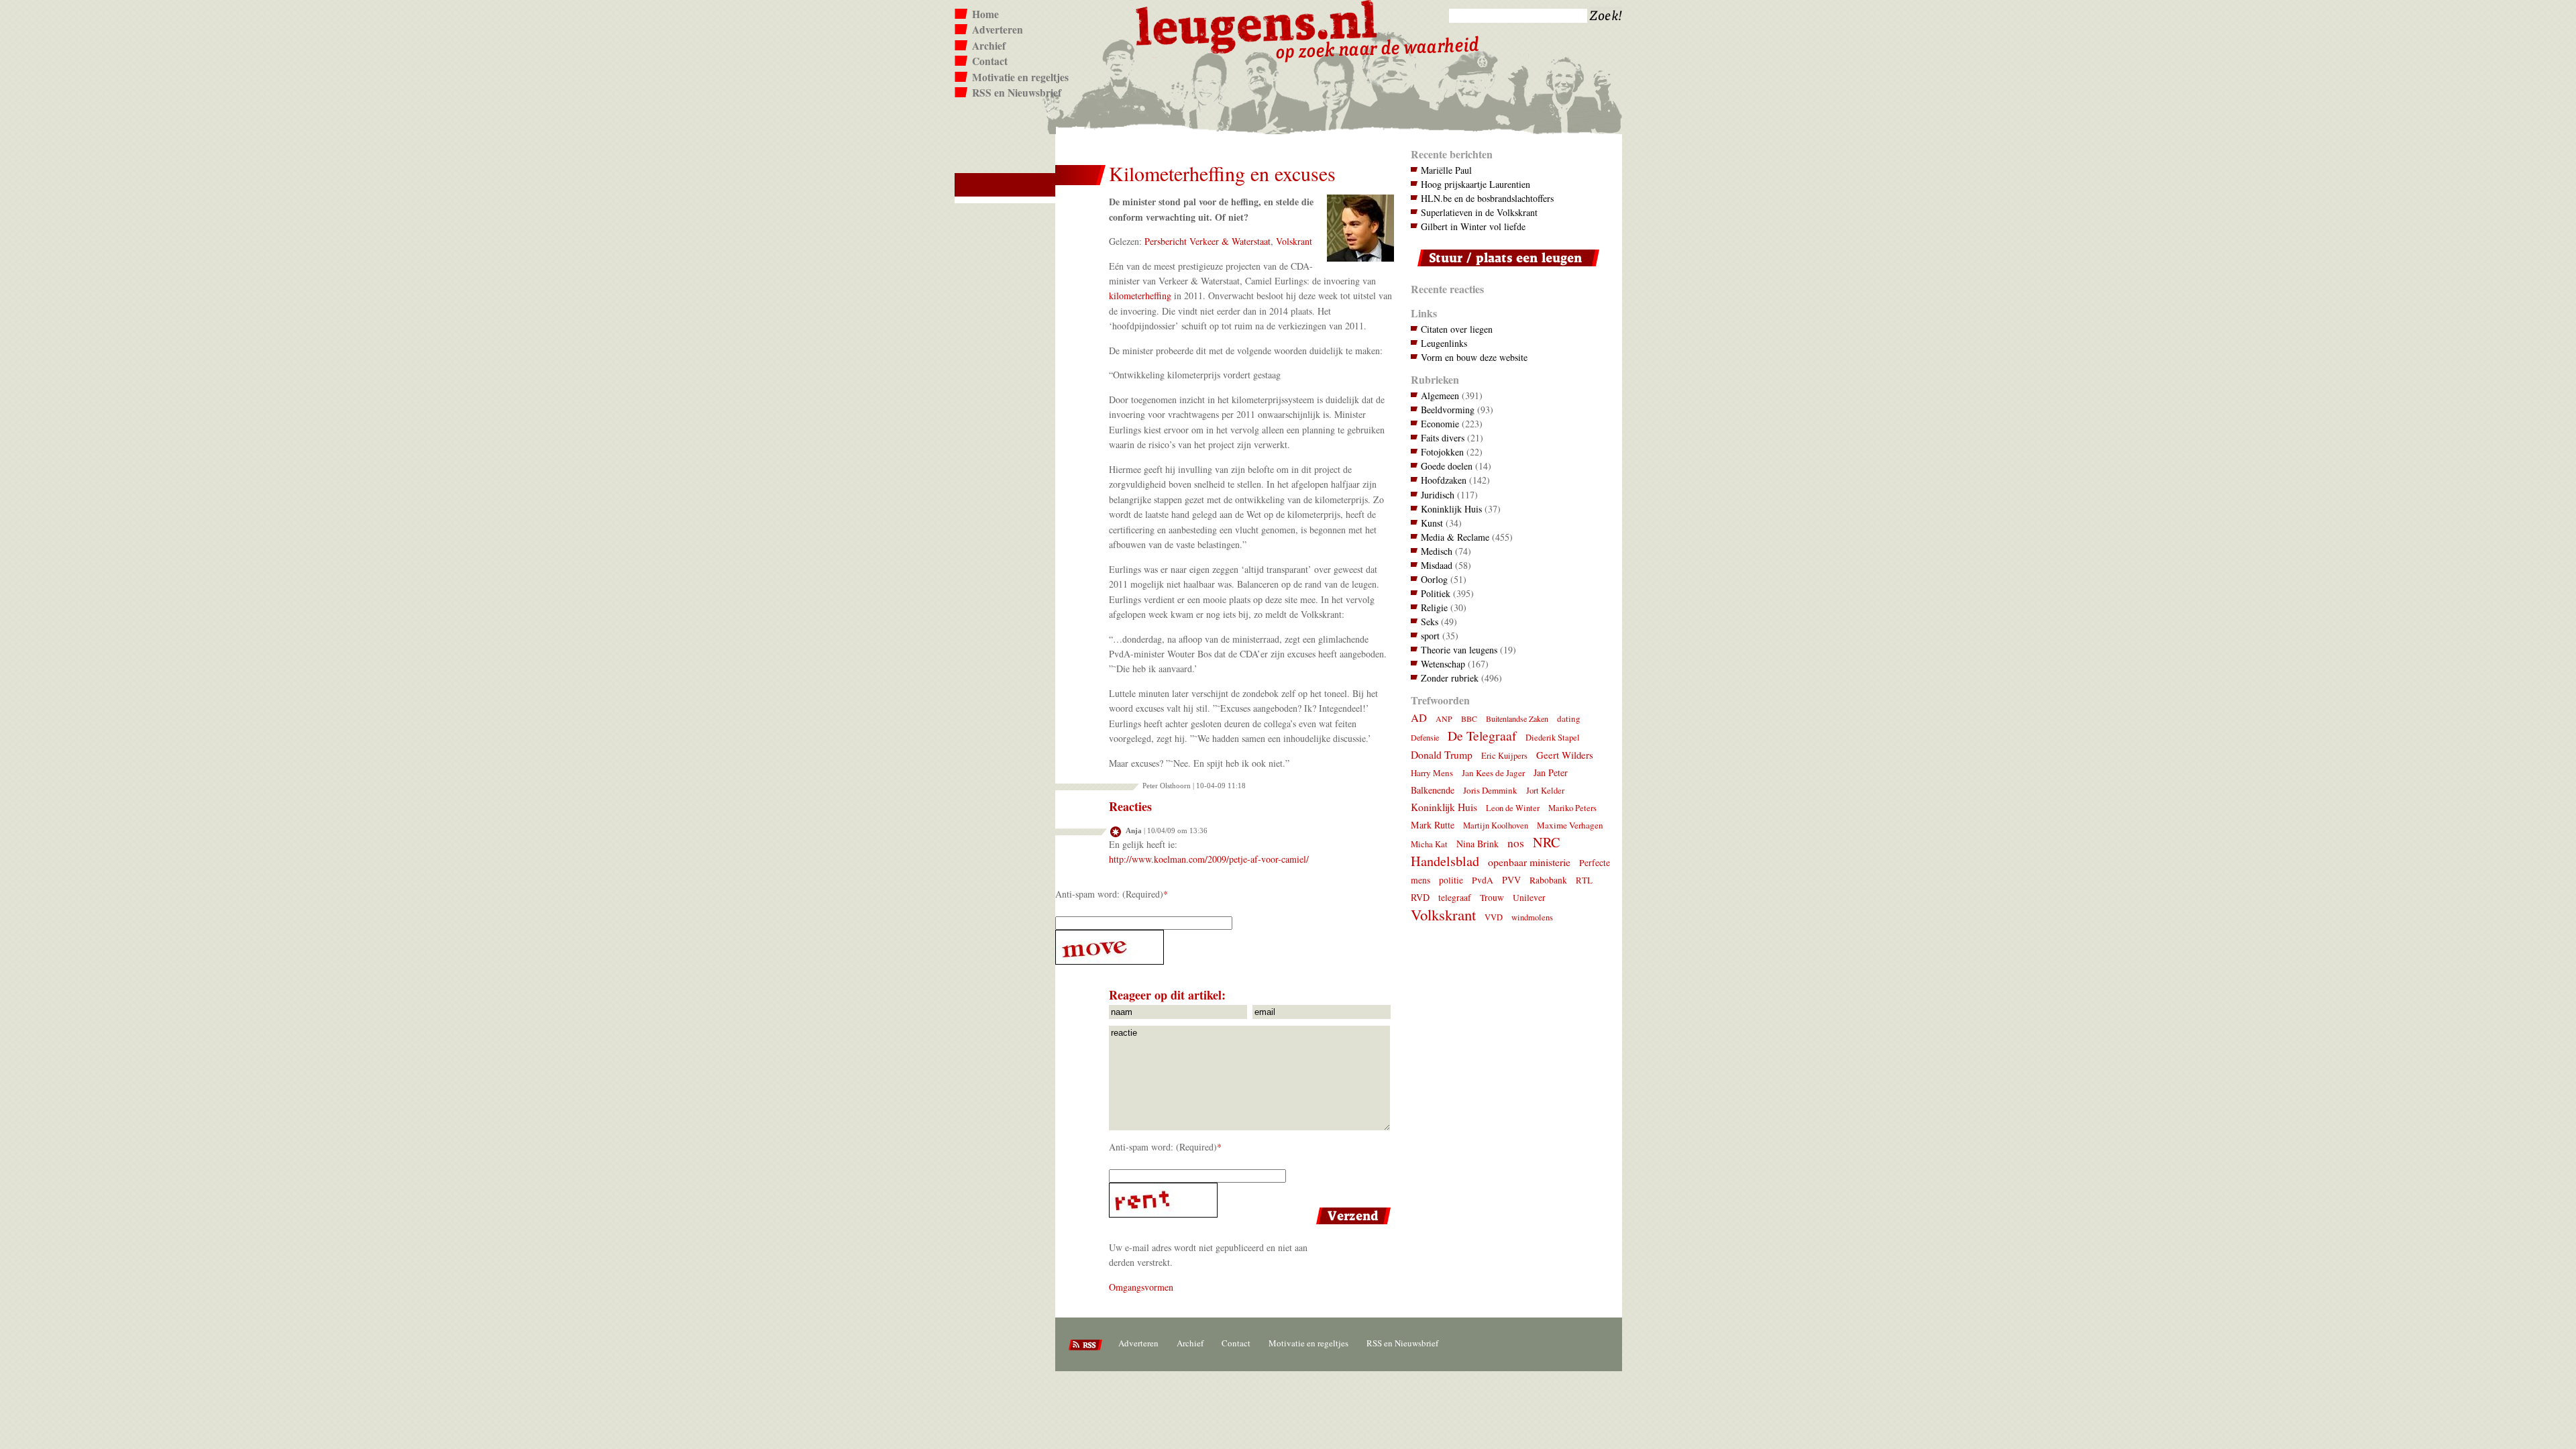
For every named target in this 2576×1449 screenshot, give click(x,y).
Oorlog (1434, 579)
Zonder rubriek (1450, 678)
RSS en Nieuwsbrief (1017, 93)
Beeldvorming (1448, 410)
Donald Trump (1442, 754)
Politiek (1436, 593)
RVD (1420, 897)
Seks (1430, 622)
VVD (1494, 917)
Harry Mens (1432, 773)
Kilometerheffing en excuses (1222, 173)
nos (1516, 843)
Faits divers (1443, 438)
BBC (1469, 718)
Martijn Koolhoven (1496, 825)
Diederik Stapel (1553, 738)
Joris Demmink (1490, 790)
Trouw (1492, 898)
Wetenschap (1443, 664)
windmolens (1532, 917)
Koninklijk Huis (1451, 509)
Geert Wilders (1565, 755)
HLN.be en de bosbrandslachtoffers (1487, 198)
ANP (1444, 718)
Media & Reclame (1455, 537)
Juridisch (1438, 495)
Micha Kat (1429, 844)
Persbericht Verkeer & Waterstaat (1207, 241)
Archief (989, 46)
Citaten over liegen (1457, 329)
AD (1419, 717)
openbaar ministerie (1529, 862)
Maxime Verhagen (1570, 825)
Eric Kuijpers (1504, 756)
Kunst (1432, 523)
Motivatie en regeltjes (1020, 77)
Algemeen (1440, 395)
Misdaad (1437, 565)
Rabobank (1548, 880)
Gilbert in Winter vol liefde (1473, 226)
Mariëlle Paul (1446, 170)
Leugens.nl (1257, 25)
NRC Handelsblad (1485, 852)
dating (1569, 718)
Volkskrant (1443, 914)
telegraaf (1455, 898)
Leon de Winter (1513, 808)
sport (1430, 636)
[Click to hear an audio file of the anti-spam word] (1225, 947)
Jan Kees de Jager (1493, 773)
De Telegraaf (1482, 736)
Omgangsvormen (1141, 1287)
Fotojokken (1442, 452)
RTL (1584, 880)
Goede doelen (1447, 466)
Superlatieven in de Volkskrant (1479, 212)
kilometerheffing (1140, 296)
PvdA (1483, 880)
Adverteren (998, 30)
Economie (1440, 424)
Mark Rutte (1433, 825)
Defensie (1425, 737)
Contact (990, 61)
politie (1451, 880)
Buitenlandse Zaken (1517, 718)
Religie (1434, 607)
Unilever (1529, 898)
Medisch (1437, 551)
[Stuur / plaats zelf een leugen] (1505, 269)
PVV (1511, 880)
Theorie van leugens (1459, 650)
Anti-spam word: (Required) (1109, 894)
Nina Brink (1478, 844)
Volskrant (1294, 241)
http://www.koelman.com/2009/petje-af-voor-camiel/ (1209, 859)
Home (985, 14)
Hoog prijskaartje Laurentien (1475, 184)
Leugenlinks (1444, 343)
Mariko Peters (1572, 808)
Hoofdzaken (1444, 480)
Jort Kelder (1545, 791)
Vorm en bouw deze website (1474, 357)
